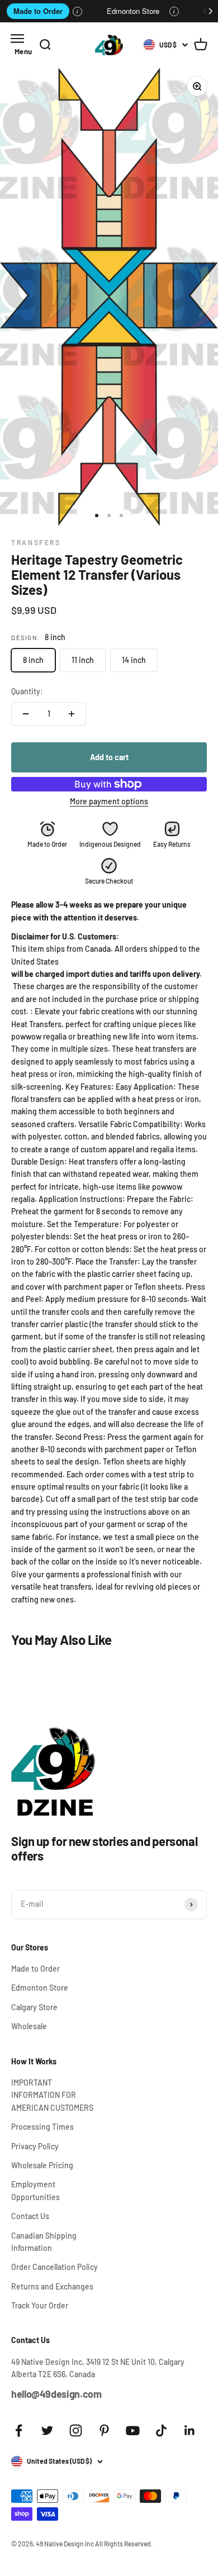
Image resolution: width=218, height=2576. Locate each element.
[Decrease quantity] (26, 714)
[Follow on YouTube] (133, 2430)
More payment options (109, 801)
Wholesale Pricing (42, 2165)
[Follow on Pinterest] (104, 2430)
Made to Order (38, 11)
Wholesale (29, 2026)
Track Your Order (40, 2305)
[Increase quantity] (72, 714)
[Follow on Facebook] (19, 2430)
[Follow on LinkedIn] (190, 2430)
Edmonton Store (133, 11)
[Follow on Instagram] (76, 2430)
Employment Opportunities (35, 2190)
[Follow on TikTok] (161, 2430)
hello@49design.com (56, 2394)
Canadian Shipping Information (44, 2242)
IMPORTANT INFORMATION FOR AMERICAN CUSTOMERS (52, 2095)
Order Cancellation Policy (54, 2267)
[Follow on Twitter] (47, 2430)
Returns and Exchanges (52, 2286)
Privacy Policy (35, 2146)
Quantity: (27, 691)
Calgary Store (34, 2007)
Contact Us (30, 2216)
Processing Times (42, 2127)
